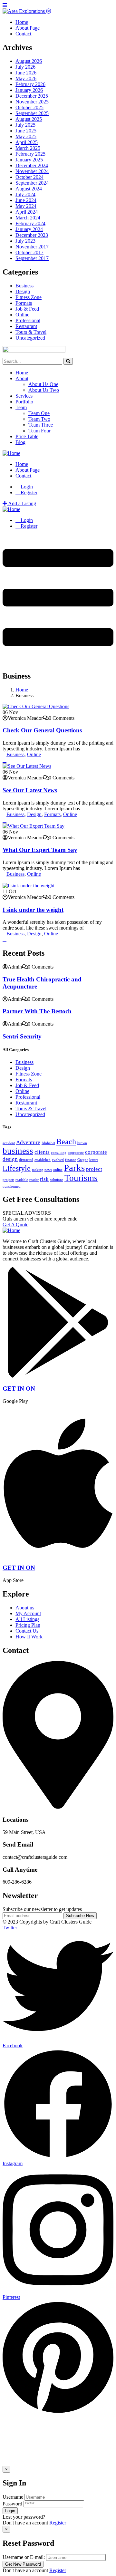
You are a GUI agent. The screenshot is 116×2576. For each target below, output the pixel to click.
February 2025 (30, 154)
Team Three (41, 425)
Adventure (28, 1142)
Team (21, 407)
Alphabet (48, 1143)
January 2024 (29, 229)
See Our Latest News (30, 790)
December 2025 (32, 96)
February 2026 (30, 84)
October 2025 (29, 107)
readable (22, 1180)
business (18, 1151)
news (48, 1170)
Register (58, 2523)
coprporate (76, 1153)
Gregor (83, 1160)
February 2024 (30, 223)
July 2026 (25, 67)
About (22, 378)
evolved (58, 1160)
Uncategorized (30, 338)
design (10, 1159)
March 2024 (28, 218)
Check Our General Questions (42, 730)
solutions (57, 1180)
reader (34, 1180)
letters (94, 1160)
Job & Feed (27, 309)
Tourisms (81, 1178)
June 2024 (26, 200)
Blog (20, 442)
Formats (24, 303)
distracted (26, 1160)
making (38, 1170)
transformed (12, 1187)
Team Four (39, 431)
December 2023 (32, 235)
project (94, 1169)
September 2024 (32, 183)
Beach (66, 1141)
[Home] (11, 453)
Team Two (39, 419)
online (58, 1170)
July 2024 (25, 194)
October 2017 (29, 252)
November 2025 (32, 102)
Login (26, 487)
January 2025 (29, 160)
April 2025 (27, 142)
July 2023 (25, 241)
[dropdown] (58, 659)
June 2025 (26, 131)
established (43, 1160)
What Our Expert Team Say (40, 850)
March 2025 (28, 148)
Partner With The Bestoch (37, 1011)
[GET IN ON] (58, 1376)
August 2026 (29, 61)
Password (12, 2504)
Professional (28, 320)
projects (8, 1180)
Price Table (27, 436)
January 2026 (29, 90)
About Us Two (44, 390)
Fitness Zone (29, 297)
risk (44, 1179)
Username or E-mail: (24, 2557)
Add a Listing (22, 503)
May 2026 (26, 78)
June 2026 (26, 73)
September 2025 (32, 113)
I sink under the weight (33, 910)
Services (24, 396)
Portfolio (24, 402)
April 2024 (27, 212)
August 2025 (29, 119)
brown (82, 1143)
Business (24, 286)
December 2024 (32, 165)
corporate (96, 1152)
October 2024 (29, 177)
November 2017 (32, 247)
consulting (59, 1153)
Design (23, 291)
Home (22, 373)
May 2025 (26, 136)
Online (22, 315)
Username (13, 2497)
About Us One (43, 384)
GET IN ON (19, 1389)
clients (42, 1152)
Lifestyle (17, 1168)
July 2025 (25, 125)
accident (9, 1143)
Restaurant (26, 326)
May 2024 (26, 206)
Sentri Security (22, 1036)
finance (71, 1160)
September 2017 (32, 258)
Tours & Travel (31, 332)
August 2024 (29, 189)
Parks (74, 1168)
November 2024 (32, 171)
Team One (39, 413)
